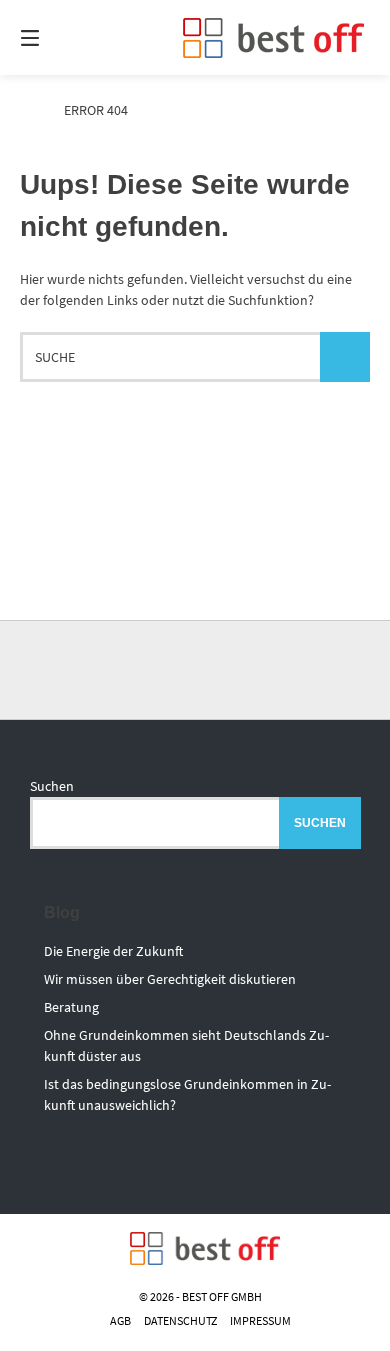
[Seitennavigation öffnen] (55, 37)
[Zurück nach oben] (195, 670)
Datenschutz (180, 1320)
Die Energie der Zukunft (113, 951)
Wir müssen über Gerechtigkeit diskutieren (170, 979)
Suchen (52, 786)
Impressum (260, 1320)
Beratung (71, 1007)
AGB (120, 1320)
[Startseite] (273, 38)
